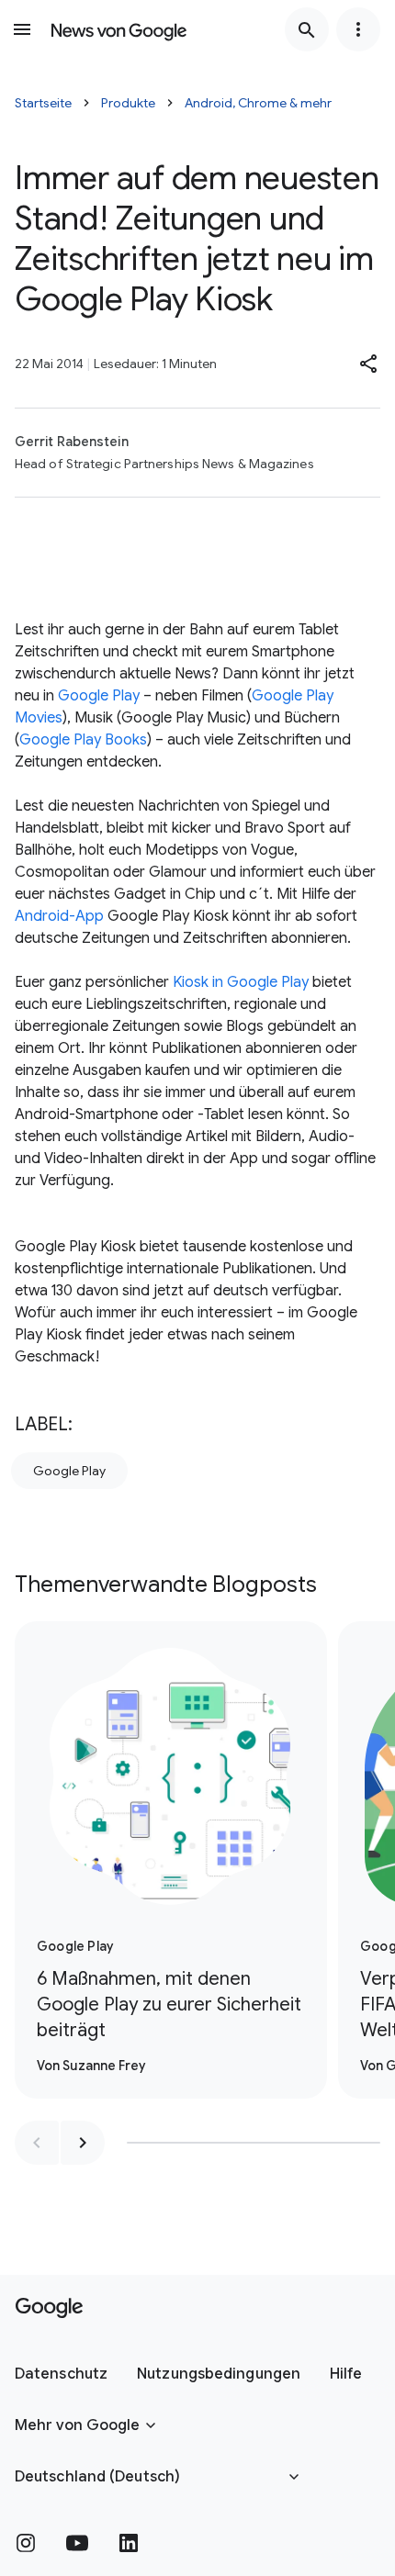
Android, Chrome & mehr (258, 103)
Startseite (43, 103)
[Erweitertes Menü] (358, 29)
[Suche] (307, 29)
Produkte (128, 103)
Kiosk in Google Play (241, 982)
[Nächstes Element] (83, 2143)
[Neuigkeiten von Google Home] (119, 29)
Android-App (59, 916)
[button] (369, 364)
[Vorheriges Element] (37, 2143)
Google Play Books (83, 740)
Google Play (99, 696)
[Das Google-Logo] (49, 2308)
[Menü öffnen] (22, 29)
